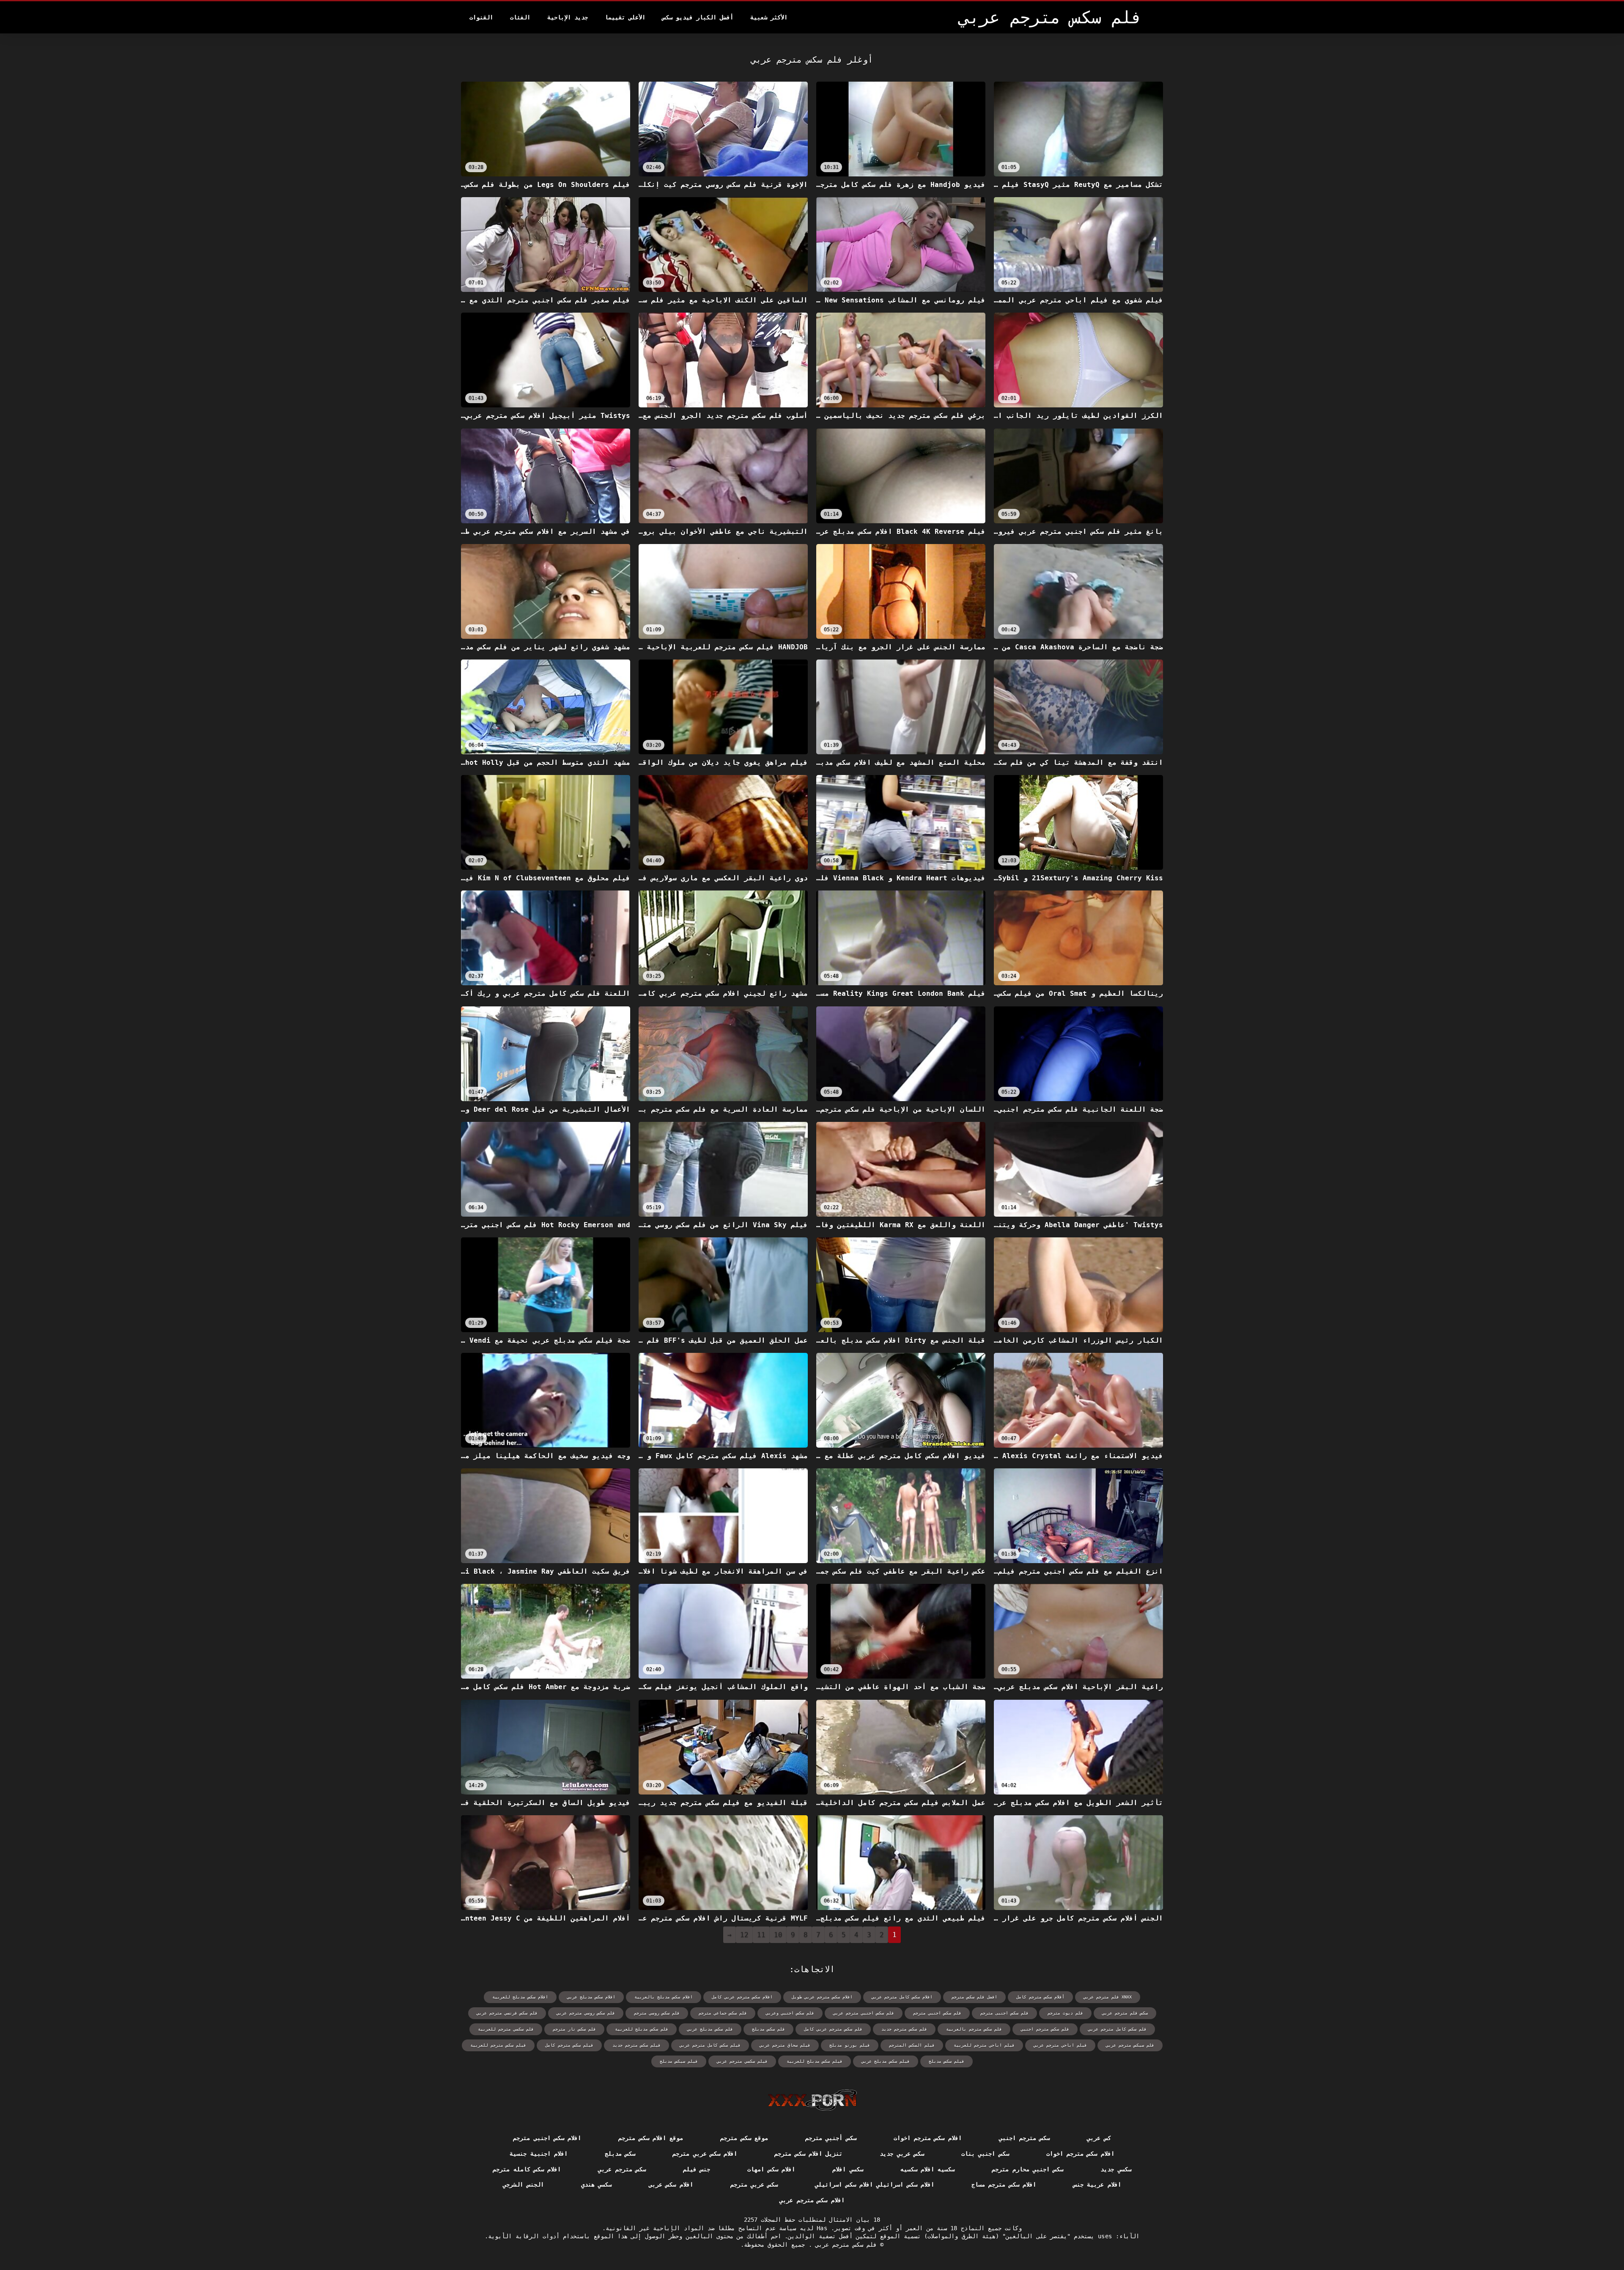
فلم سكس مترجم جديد (904, 2029)
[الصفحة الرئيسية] (812, 2100)
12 (744, 1935)
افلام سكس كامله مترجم (527, 2169)
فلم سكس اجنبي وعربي (790, 2013)
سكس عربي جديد (902, 2154)
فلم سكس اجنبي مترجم (937, 2013)
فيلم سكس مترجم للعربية (498, 2045)
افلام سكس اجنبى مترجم (547, 2138)
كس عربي (1099, 2138)
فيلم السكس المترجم (912, 2045)
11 (761, 1935)
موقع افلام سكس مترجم (651, 2138)
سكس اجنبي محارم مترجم (1027, 2169)
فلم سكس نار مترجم (574, 2029)
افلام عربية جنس (1097, 2185)
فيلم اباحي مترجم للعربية (984, 2045)
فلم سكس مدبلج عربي (710, 2029)
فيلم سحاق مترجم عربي (785, 2045)
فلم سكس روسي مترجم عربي (586, 2013)
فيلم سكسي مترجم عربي (742, 2061)
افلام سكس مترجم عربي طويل (822, 1997)
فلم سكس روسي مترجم (657, 2013)
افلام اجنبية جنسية (539, 2154)
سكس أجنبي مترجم (831, 2138)
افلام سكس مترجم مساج (1004, 2185)
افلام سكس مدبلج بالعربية (664, 1997)
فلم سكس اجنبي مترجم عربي (864, 2013)
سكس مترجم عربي (622, 2169)
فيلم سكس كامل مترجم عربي (710, 2045)
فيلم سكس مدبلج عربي (886, 2061)
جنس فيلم (697, 2169)
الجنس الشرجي (523, 2185)
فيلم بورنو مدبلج (850, 2045)
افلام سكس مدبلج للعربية (520, 1997)
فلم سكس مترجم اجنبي (1045, 2029)
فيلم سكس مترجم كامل (569, 2045)
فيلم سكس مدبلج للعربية (815, 2061)
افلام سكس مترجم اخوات (928, 2138)
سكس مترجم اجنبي (1025, 2138)
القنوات (481, 17)
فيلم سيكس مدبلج (679, 2061)
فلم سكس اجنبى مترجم (1004, 2013)
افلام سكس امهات (771, 2169)
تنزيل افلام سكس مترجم (808, 2154)
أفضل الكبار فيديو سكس (698, 17)
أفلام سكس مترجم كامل (1040, 1997)
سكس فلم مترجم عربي (1125, 2013)
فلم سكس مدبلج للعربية (642, 2029)
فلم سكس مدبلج (768, 2029)
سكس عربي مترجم (754, 2185)
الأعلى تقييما (625, 17)
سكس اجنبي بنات (985, 2154)
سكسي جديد (1116, 2169)
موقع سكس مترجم (744, 2138)
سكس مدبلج (620, 2154)
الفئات (520, 17)
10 (778, 1935)
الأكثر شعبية (769, 17)
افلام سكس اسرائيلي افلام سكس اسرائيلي (875, 2185)
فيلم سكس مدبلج (946, 2061)
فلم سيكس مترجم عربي (1130, 2045)
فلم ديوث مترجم (1065, 2013)
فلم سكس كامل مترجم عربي (1117, 2029)
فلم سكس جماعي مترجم (723, 2013)
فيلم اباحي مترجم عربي (1060, 2045)
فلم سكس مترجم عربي (844, 2245)
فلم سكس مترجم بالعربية (974, 2029)
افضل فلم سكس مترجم (974, 1997)
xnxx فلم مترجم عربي (1108, 1997)
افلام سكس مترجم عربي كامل (742, 1997)
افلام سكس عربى (671, 2185)
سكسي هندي (596, 2185)
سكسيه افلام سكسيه (928, 2169)
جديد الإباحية (568, 17)
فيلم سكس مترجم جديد (636, 2045)
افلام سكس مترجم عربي (812, 2200)
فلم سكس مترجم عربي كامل (833, 2029)
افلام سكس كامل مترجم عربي (902, 1997)
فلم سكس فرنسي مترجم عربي (507, 2013)
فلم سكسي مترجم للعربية (506, 2029)
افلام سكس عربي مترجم (705, 2154)
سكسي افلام (848, 2169)
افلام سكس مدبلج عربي (591, 1997)
